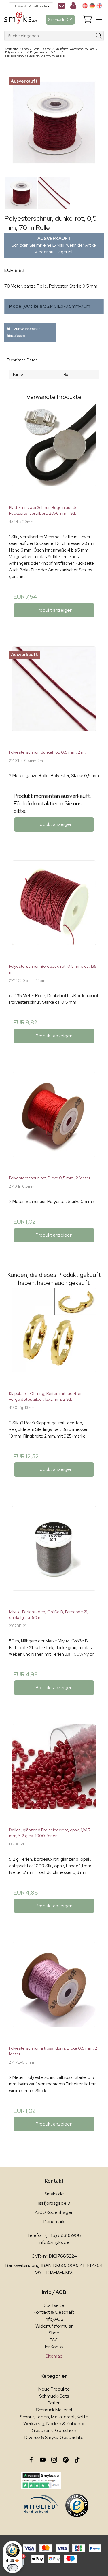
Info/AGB (54, 2319)
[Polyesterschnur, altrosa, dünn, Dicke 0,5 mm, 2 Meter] (54, 1992)
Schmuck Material (54, 2410)
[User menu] (73, 7)
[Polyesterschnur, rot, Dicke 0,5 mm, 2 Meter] (54, 1121)
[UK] (99, 6)
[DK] (85, 6)
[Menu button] (99, 20)
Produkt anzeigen (54, 610)
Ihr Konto (54, 2347)
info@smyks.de (54, 2242)
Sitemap (54, 2356)
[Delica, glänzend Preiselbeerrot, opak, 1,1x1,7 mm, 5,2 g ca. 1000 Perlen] (54, 1773)
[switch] (13, 2568)
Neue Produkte (54, 2389)
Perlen (54, 2403)
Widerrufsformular (54, 2326)
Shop (54, 2333)
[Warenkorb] (88, 20)
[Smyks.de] (21, 20)
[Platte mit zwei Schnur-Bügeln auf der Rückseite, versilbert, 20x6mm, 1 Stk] (54, 451)
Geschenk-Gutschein (54, 2430)
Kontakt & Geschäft (54, 2312)
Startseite (54, 2305)
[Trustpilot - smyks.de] (41, 2480)
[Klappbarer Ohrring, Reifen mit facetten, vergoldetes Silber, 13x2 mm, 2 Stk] (54, 1337)
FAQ (54, 2340)
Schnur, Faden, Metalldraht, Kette (54, 2417)
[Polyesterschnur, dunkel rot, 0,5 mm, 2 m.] (54, 696)
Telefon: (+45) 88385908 (54, 2235)
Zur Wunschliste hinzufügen (24, 332)
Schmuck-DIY (60, 20)
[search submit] (99, 36)
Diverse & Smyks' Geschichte (54, 2437)
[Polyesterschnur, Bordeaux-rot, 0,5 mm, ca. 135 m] (54, 910)
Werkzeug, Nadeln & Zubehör (54, 2424)
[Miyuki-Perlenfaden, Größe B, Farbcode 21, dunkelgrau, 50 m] (54, 1555)
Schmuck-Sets (54, 2396)
